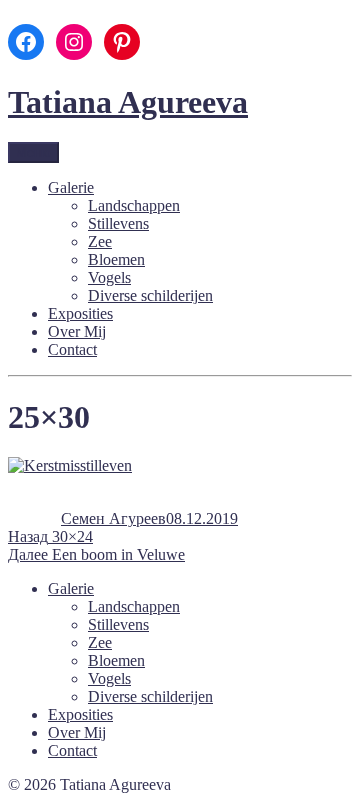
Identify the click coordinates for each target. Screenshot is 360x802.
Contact (72, 349)
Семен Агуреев (113, 518)
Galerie (71, 187)
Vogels (109, 277)
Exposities (80, 313)
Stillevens (118, 223)
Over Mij (77, 331)
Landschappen (134, 205)
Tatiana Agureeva (128, 102)
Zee (100, 241)
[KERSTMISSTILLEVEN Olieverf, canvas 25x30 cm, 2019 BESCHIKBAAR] (70, 465)
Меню (33, 152)
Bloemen (116, 259)
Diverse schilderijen (150, 295)
